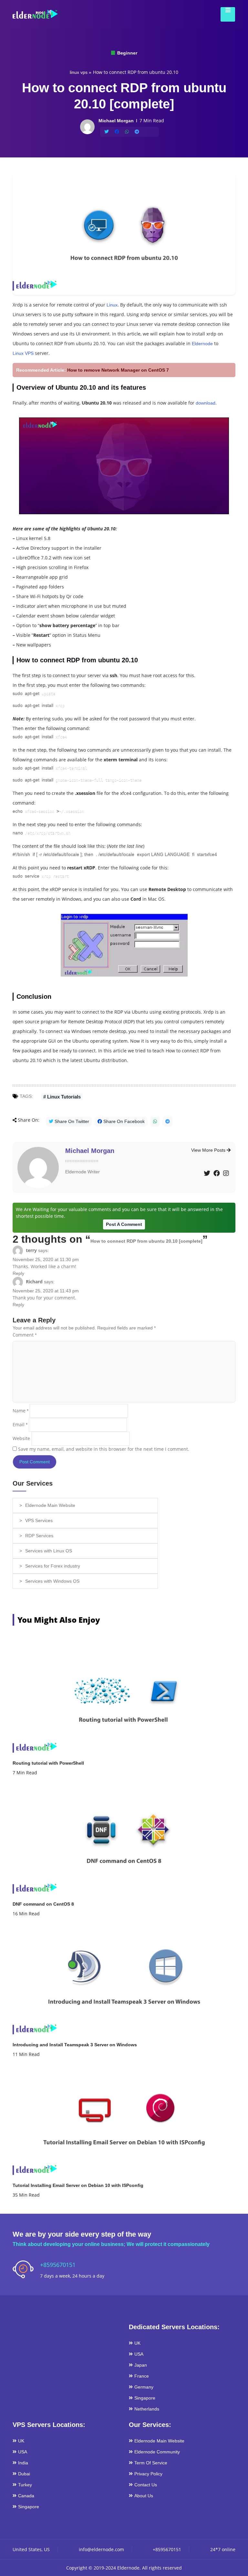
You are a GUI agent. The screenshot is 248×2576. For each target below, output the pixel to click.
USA (139, 2354)
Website (21, 1438)
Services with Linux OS (49, 1551)
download (206, 403)
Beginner (127, 53)
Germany (144, 2387)
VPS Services (39, 1520)
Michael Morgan (90, 1151)
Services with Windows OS (52, 1581)
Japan (141, 2365)
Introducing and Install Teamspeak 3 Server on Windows (75, 2045)
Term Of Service (151, 2463)
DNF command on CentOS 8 (43, 1904)
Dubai (24, 2474)
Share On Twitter (71, 1121)
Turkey (25, 2485)
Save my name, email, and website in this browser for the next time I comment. (104, 1449)
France (142, 2376)
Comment (25, 1335)
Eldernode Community (157, 2452)
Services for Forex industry (53, 1566)
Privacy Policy (148, 2474)
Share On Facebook (123, 1121)
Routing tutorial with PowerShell (48, 1763)
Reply (18, 1273)
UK (137, 2343)
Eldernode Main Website (50, 1505)
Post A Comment (124, 1224)
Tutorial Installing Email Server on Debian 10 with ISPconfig (78, 2185)
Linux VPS (23, 353)
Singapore (145, 2398)
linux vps (79, 72)
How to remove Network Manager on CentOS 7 (118, 370)
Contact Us (146, 2485)
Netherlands (147, 2409)
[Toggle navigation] (226, 14)
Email (20, 1424)
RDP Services (39, 1536)
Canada (26, 2496)
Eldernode (202, 344)
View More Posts (209, 1150)
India (23, 2463)
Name (21, 1411)
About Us (144, 2496)
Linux (112, 305)
